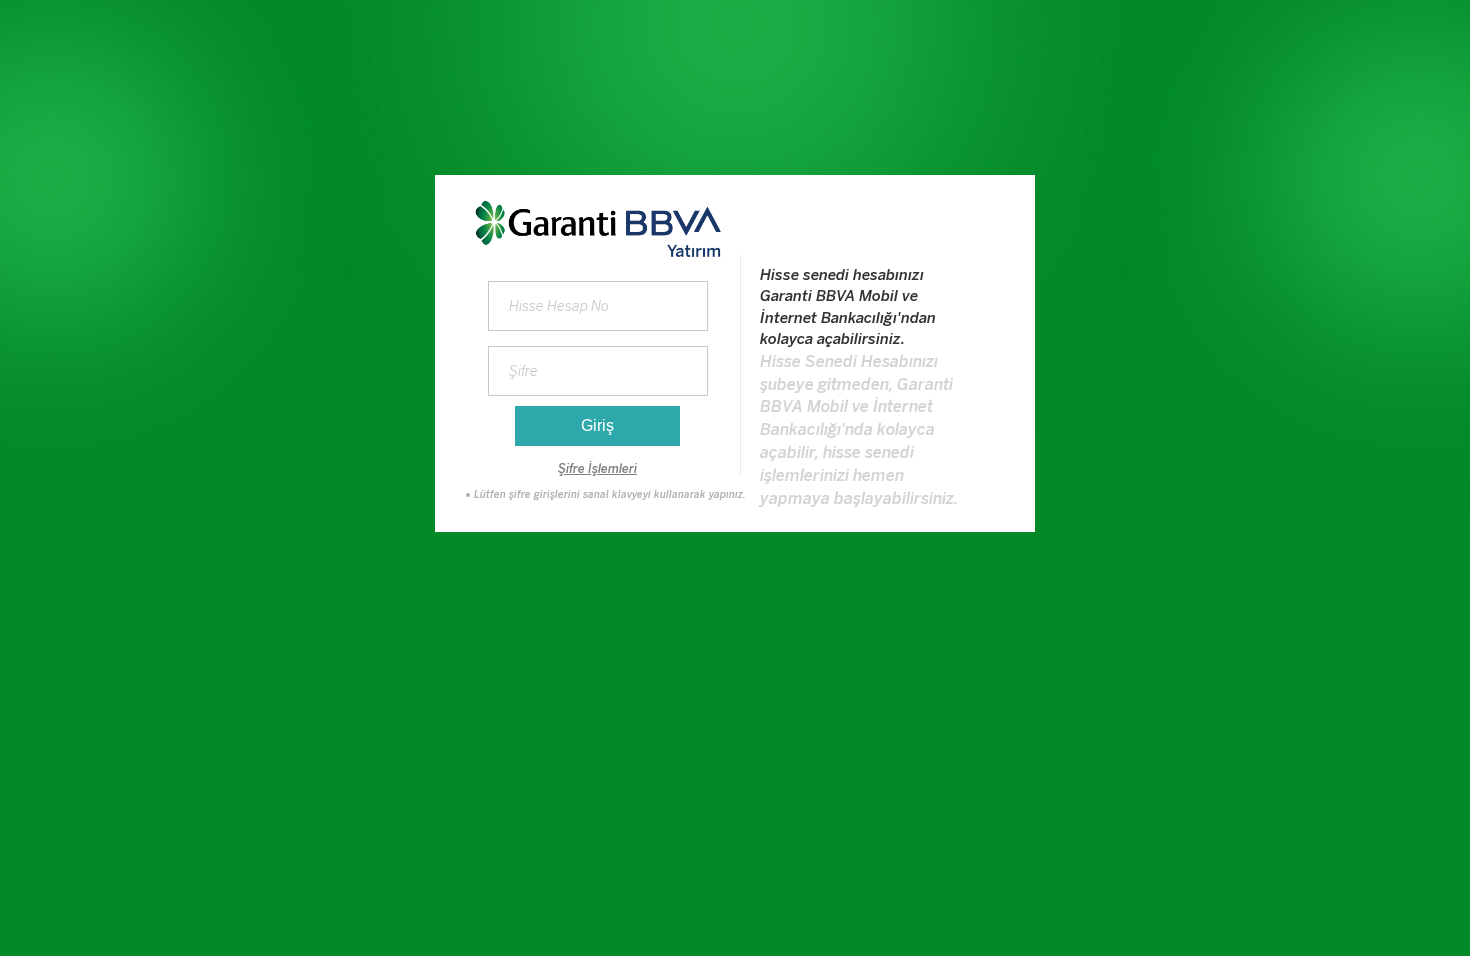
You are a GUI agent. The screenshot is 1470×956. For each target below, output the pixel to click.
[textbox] (598, 371)
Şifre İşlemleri (597, 469)
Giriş (597, 425)
